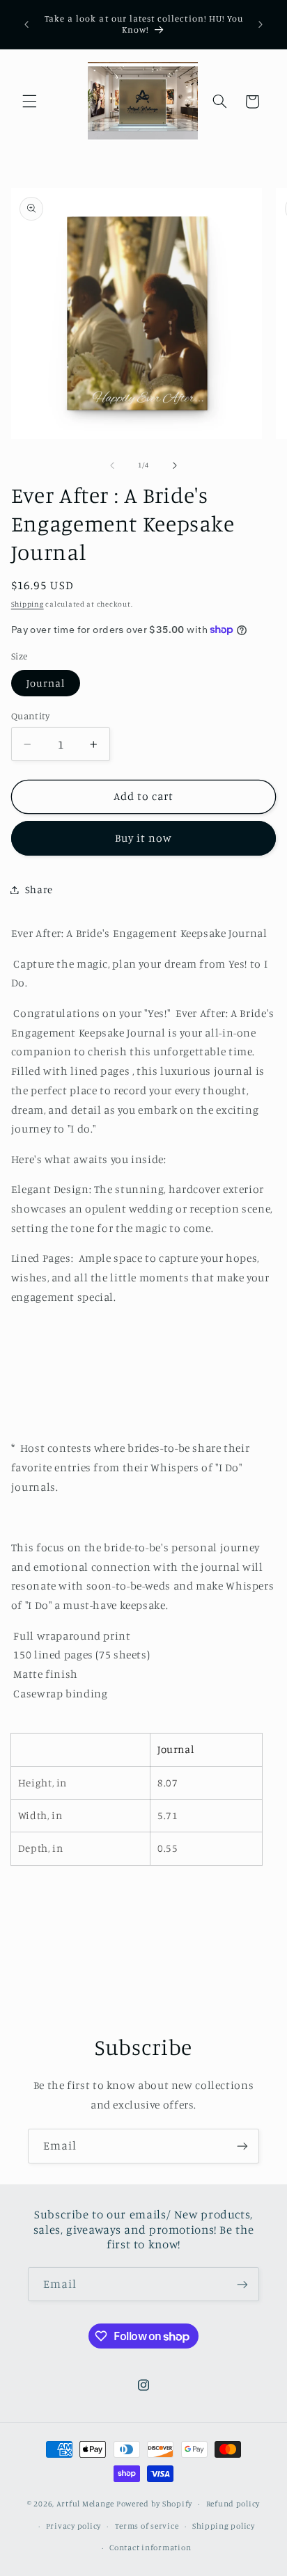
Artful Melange (85, 2504)
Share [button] (39, 889)
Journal (46, 683)
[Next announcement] (261, 24)
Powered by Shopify (154, 2504)
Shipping (28, 604)
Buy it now (144, 838)
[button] (29, 102)
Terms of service (147, 2526)
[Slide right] (175, 465)
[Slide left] (112, 465)
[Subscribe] (242, 2146)
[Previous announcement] (26, 24)
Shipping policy (224, 2526)
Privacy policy (73, 2526)
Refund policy (233, 2504)
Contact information (150, 2547)
